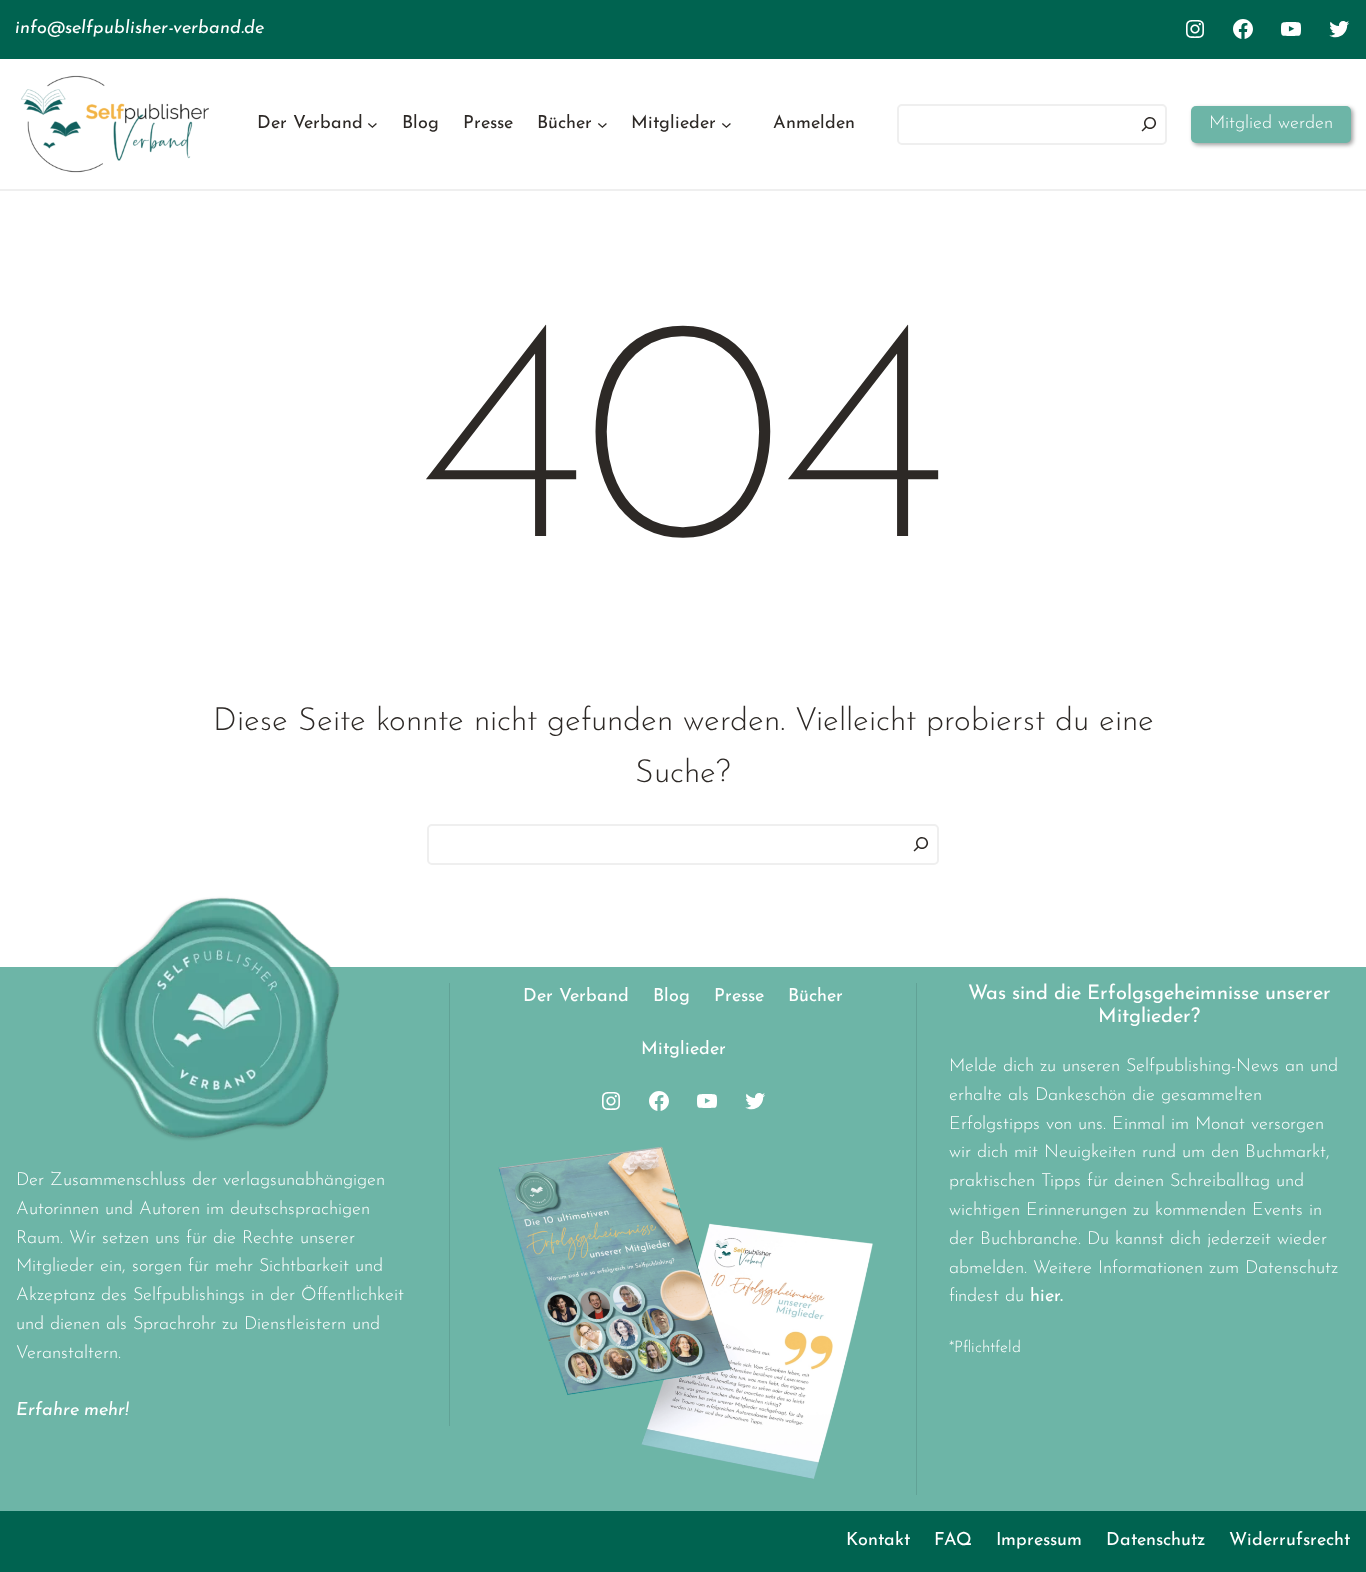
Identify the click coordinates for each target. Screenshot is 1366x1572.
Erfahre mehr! (72, 1411)
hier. (1046, 1297)
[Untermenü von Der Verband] (372, 124)
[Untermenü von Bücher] (602, 124)
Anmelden (814, 124)
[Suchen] (1149, 124)
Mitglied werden (1271, 124)
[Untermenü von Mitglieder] (726, 124)
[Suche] (921, 844)
